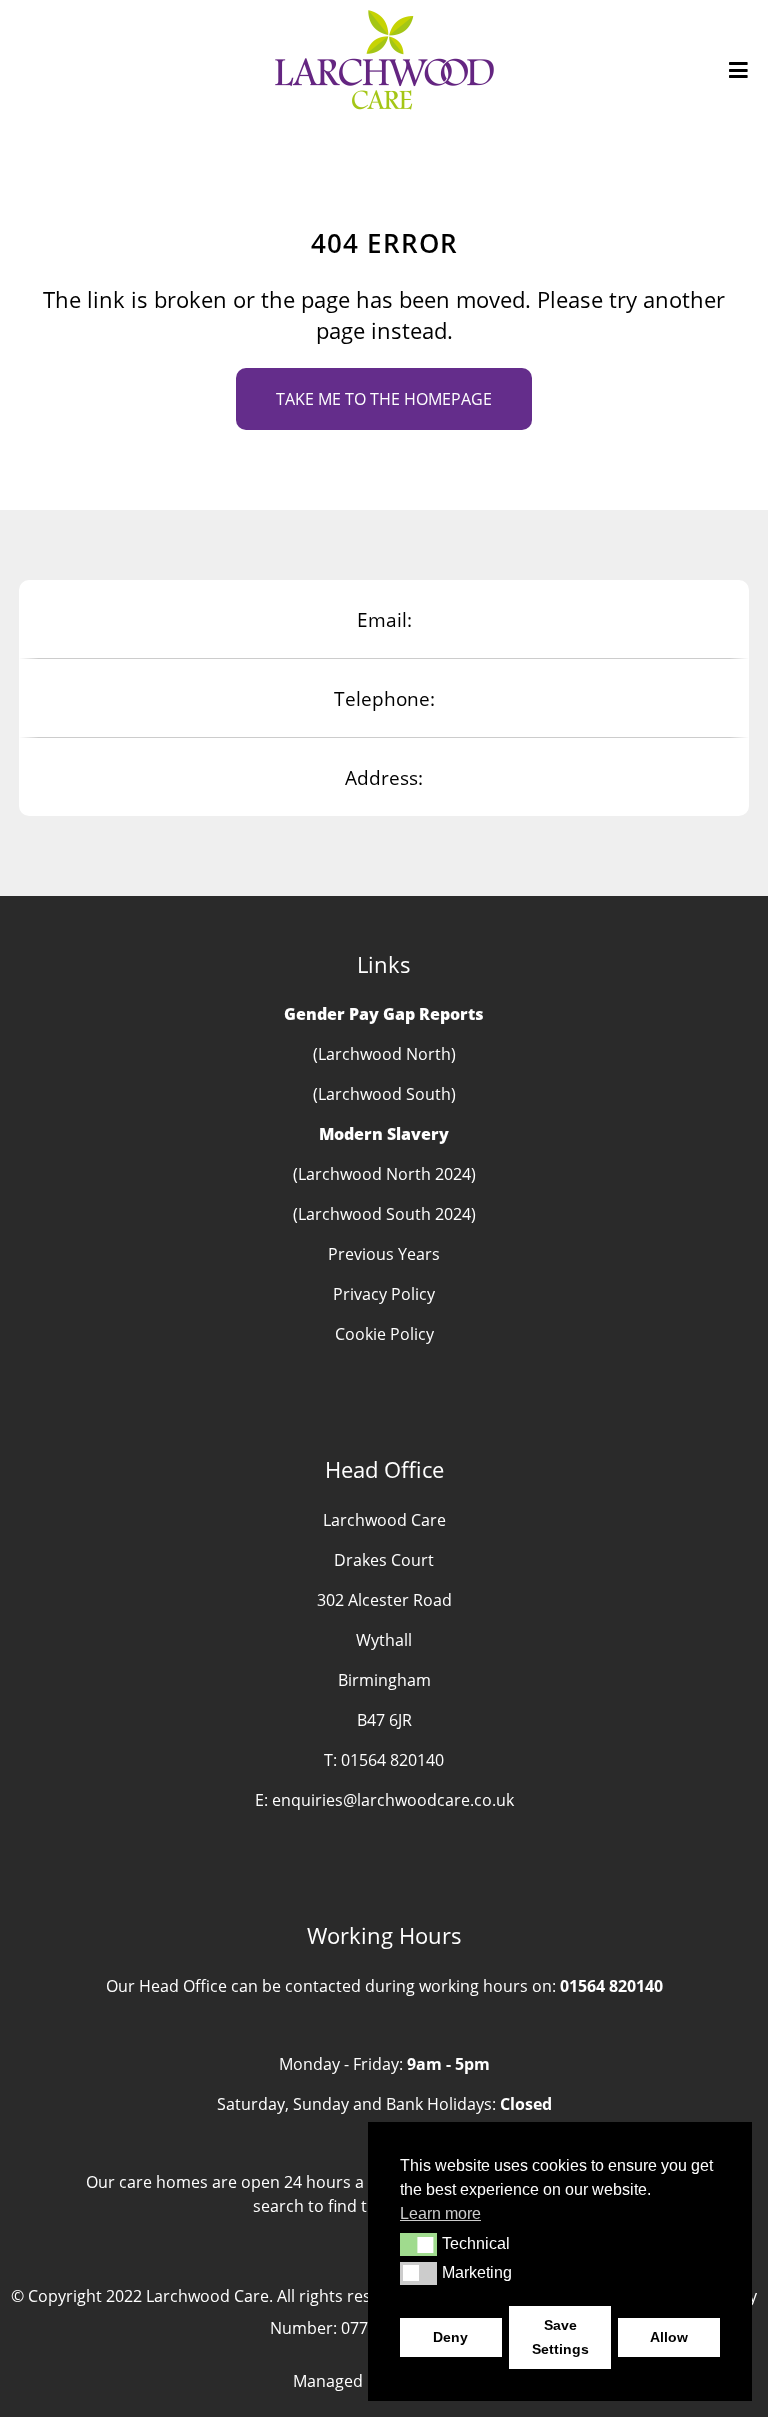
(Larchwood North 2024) (384, 1174)
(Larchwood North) (384, 1054)
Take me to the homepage (384, 399)
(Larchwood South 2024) (384, 1214)
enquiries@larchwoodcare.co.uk (393, 1800)
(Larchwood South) (384, 1094)
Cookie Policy (384, 1334)
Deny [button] (450, 2337)
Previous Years (384, 1254)
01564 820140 (392, 1760)
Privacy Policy (384, 1294)
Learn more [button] (440, 2213)
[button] (418, 2244)
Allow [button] (669, 2337)
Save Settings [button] (560, 2337)
